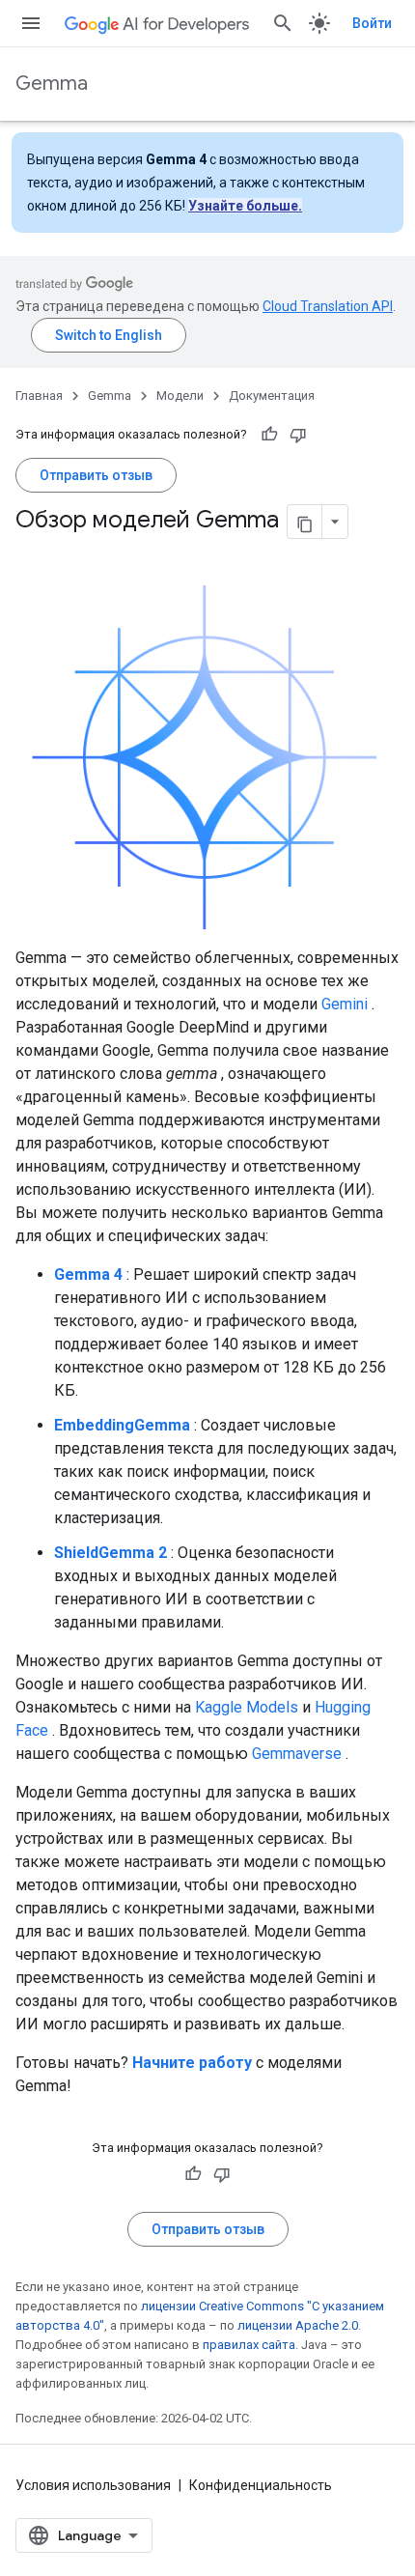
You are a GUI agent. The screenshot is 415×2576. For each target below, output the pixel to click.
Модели (180, 396)
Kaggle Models (247, 1707)
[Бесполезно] (298, 435)
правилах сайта (249, 2345)
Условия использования (93, 2485)
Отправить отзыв (96, 475)
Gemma (52, 84)
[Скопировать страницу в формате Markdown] (305, 522)
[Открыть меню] (31, 23)
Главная (39, 396)
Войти (372, 23)
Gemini (345, 1004)
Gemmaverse (297, 1754)
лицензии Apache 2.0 (298, 2325)
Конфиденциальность (261, 2485)
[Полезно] (269, 435)
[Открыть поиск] (283, 23)
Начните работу (192, 2063)
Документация (272, 396)
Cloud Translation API (328, 306)
